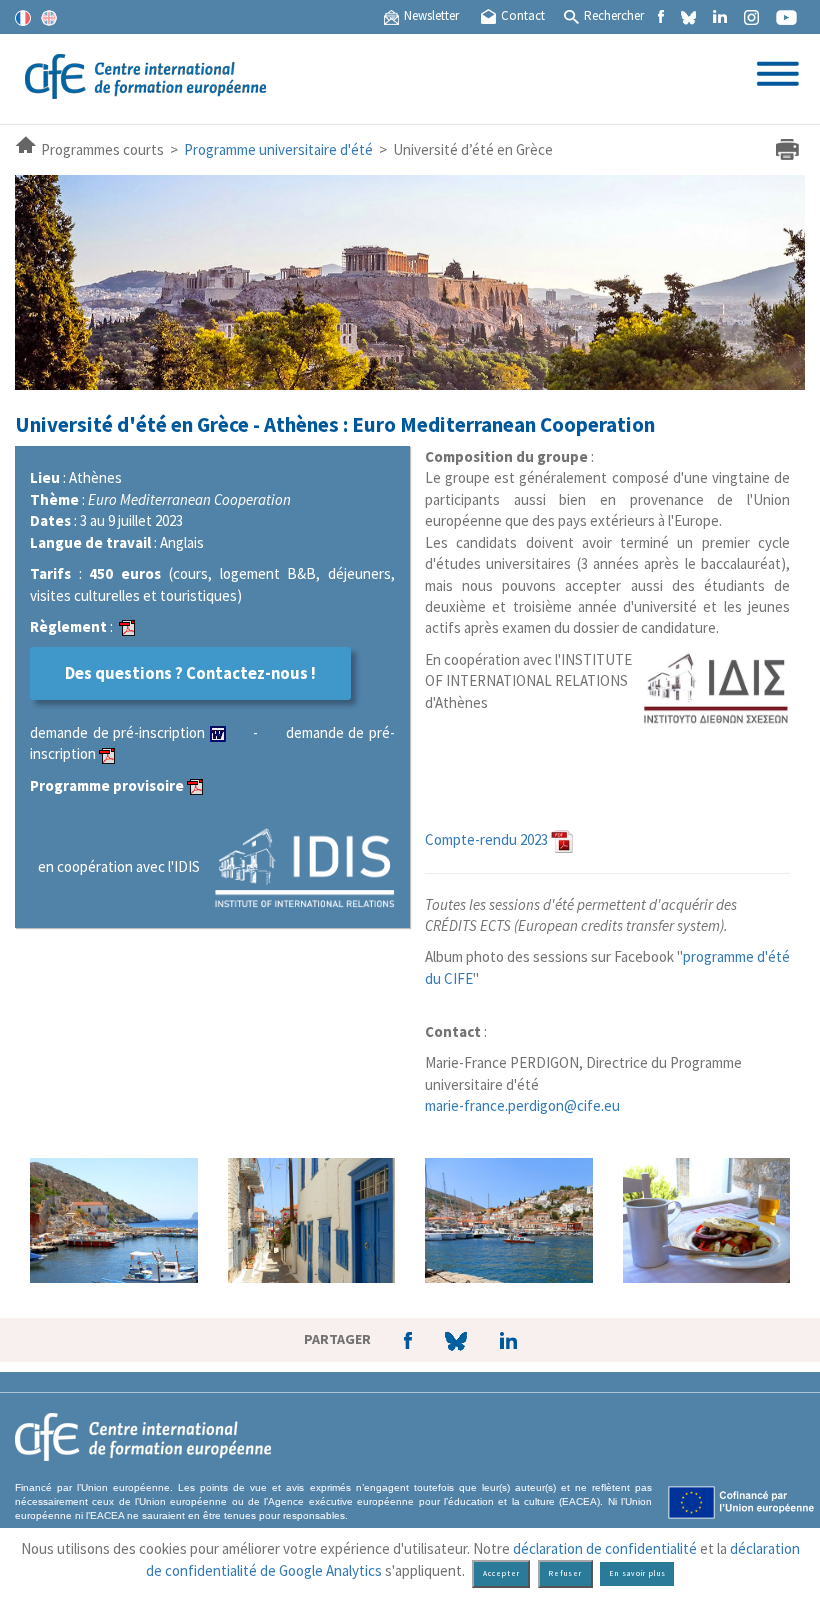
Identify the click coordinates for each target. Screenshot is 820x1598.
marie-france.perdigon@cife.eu (522, 1105)
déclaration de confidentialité (605, 1548)
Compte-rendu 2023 (486, 839)
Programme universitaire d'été (278, 149)
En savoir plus (637, 1573)
